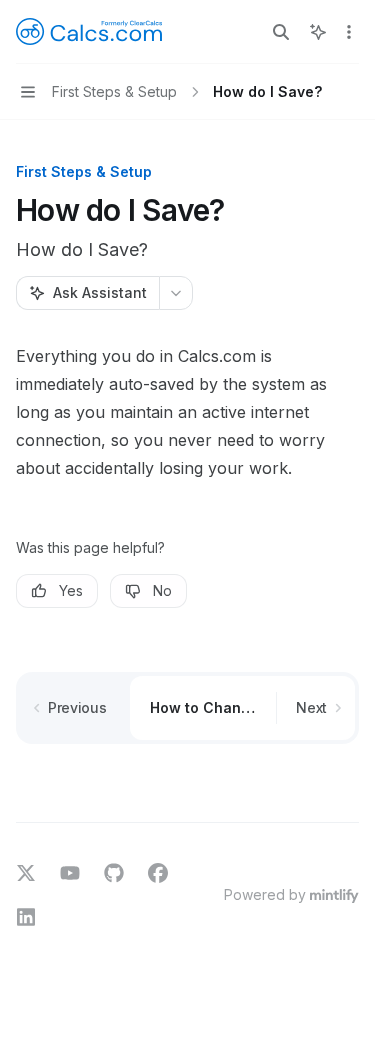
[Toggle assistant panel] (318, 32)
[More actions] (349, 32)
